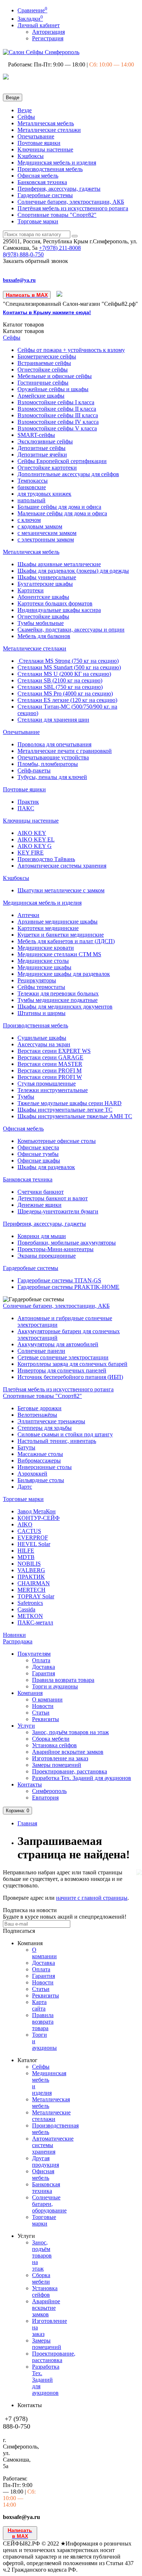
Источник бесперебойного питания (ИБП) (70, 1377)
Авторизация (48, 32)
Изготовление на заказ (60, 1758)
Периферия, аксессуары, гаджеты (59, 189)
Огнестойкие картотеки (47, 468)
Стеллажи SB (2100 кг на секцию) (60, 680)
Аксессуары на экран (44, 1044)
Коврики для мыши (42, 1236)
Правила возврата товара (63, 1680)
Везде (25, 110)
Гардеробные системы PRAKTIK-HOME (68, 1287)
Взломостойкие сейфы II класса (57, 409)
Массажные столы (40, 1454)
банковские (32, 487)
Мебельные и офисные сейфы (55, 376)
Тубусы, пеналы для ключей (52, 777)
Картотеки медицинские (48, 928)
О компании (47, 1699)
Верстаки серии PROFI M (50, 1070)
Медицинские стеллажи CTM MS (59, 954)
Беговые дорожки (40, 1408)
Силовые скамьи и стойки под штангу (65, 1434)
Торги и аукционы (55, 1686)
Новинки (14, 1635)
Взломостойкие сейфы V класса (57, 428)
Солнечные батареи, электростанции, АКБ (71, 202)
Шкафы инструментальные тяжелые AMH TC (75, 1116)
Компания (30, 1693)
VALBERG (31, 1570)
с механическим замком (47, 533)
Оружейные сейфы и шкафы (53, 389)
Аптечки (28, 915)
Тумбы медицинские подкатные (58, 1000)
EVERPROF (33, 1538)
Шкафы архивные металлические (59, 564)
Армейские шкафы (41, 396)
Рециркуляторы (37, 980)
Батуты (26, 1447)
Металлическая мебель (46, 123)
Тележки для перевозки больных (58, 993)
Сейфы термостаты (41, 987)
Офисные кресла (38, 1147)
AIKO (25, 1524)
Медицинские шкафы (44, 967)
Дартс (25, 1487)
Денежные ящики (40, 1205)
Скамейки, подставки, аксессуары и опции (71, 630)
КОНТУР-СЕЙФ (39, 1518)
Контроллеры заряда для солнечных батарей (72, 1364)
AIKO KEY (32, 833)
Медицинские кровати (46, 948)
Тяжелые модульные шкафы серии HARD (70, 1103)
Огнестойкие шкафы (43, 616)
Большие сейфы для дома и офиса (59, 507)
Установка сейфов (54, 1745)
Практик (28, 802)
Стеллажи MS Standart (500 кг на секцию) (69, 667)
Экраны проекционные (47, 1256)
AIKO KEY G (35, 846)
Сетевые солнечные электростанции (63, 1357)
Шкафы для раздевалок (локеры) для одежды (73, 571)
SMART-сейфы (36, 435)
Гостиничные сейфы (43, 383)
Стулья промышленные (47, 1084)
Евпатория (45, 1798)
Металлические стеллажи (49, 130)
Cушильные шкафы (42, 1038)
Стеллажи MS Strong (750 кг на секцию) (68, 661)
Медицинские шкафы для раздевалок (64, 974)
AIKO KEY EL (36, 839)
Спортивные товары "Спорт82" (57, 215)
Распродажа (18, 1641)
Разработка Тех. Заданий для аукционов (82, 1778)
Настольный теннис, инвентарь (57, 1441)
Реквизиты (46, 1719)
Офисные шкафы (39, 1161)
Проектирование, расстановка (70, 1771)
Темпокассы (33, 481)
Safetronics (30, 1603)
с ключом (29, 520)
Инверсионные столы (45, 1467)
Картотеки (31, 590)
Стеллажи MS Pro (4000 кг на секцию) (65, 693)
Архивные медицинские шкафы (58, 922)
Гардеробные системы (45, 195)
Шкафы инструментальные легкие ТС (65, 1110)
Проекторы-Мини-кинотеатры (56, 1249)
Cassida (26, 1609)
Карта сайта (39, 2005)
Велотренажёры (37, 1415)
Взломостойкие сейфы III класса (58, 415)
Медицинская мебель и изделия (57, 163)
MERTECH (31, 1590)
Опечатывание (36, 136)
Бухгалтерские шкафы (45, 584)
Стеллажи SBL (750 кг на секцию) (60, 687)
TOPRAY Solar (36, 1596)
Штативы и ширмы (42, 1013)
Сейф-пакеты (34, 770)
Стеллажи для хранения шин (53, 720)
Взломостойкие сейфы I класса (56, 402)
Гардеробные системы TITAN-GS (59, 1280)
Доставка (44, 1667)
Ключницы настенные (45, 149)
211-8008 (60, 248)
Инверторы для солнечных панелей (62, 1370)
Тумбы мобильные (41, 623)
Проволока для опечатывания (54, 744)
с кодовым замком (40, 526)
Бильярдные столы (41, 1480)
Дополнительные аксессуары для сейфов (68, 474)
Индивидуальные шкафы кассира (59, 610)
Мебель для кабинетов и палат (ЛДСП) (66, 941)
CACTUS (29, 1531)
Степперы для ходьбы (45, 1428)
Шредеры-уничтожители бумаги (58, 1211)
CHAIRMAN (34, 1583)
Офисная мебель (38, 176)
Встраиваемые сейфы (44, 363)
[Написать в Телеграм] (60, 295)
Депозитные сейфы (42, 448)
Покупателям (34, 1654)
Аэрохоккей (32, 1474)
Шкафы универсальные (47, 577)
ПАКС (26, 808)
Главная (27, 1823)
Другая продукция (46, 2161)
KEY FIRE (31, 853)
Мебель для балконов (44, 636)
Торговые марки (38, 221)
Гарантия (44, 1673)
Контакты (30, 1784)
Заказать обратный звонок (35, 261)
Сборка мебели (51, 1739)
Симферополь (49, 1791)
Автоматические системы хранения (62, 866)
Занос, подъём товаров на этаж (70, 1732)
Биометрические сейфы (47, 356)
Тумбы (26, 1097)
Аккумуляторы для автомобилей (58, 1344)
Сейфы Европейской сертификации (62, 461)
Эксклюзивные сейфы (45, 441)
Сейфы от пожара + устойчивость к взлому (71, 350)
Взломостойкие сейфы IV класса (58, 422)
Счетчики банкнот (41, 1192)
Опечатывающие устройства (53, 757)
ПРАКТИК (31, 1577)
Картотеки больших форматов (55, 603)
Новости (43, 1706)
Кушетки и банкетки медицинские (61, 935)
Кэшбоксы (31, 156)
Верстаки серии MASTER (50, 1064)
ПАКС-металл (35, 1622)
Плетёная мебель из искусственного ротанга (73, 208)
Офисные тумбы (38, 1154)
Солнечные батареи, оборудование (49, 2204)
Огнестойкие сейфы (43, 370)
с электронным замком (46, 539)
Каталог (23, 331)
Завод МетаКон (37, 1511)
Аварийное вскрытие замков (68, 1752)
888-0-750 (23, 254)
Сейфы (26, 117)
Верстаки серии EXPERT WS (54, 1051)
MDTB (26, 1557)
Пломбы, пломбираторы (48, 764)
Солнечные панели (41, 1351)
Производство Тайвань (46, 859)
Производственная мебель (50, 169)
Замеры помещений (57, 1765)
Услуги (26, 1726)
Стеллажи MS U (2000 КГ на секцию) (64, 674)
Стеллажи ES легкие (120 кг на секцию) (67, 700)
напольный (31, 500)
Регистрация (48, 38)
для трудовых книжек (44, 494)
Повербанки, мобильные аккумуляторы (67, 1243)
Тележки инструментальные (53, 1090)
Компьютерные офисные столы (57, 1141)
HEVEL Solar (34, 1544)
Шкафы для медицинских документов (65, 1007)
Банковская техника (42, 182)
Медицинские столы (43, 961)
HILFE (26, 1551)
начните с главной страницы (92, 1898)
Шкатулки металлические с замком (61, 890)
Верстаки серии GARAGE (50, 1057)
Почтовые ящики (39, 143)
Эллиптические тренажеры (51, 1421)
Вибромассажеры (39, 1461)
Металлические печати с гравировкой (65, 751)
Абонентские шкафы (43, 597)
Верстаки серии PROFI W (50, 1077)
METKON (30, 1616)
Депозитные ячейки (42, 455)
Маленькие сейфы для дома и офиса (62, 513)
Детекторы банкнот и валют (53, 1198)
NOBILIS (29, 1564)
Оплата (41, 1660)
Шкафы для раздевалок (46, 1167)
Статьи (41, 1713)
